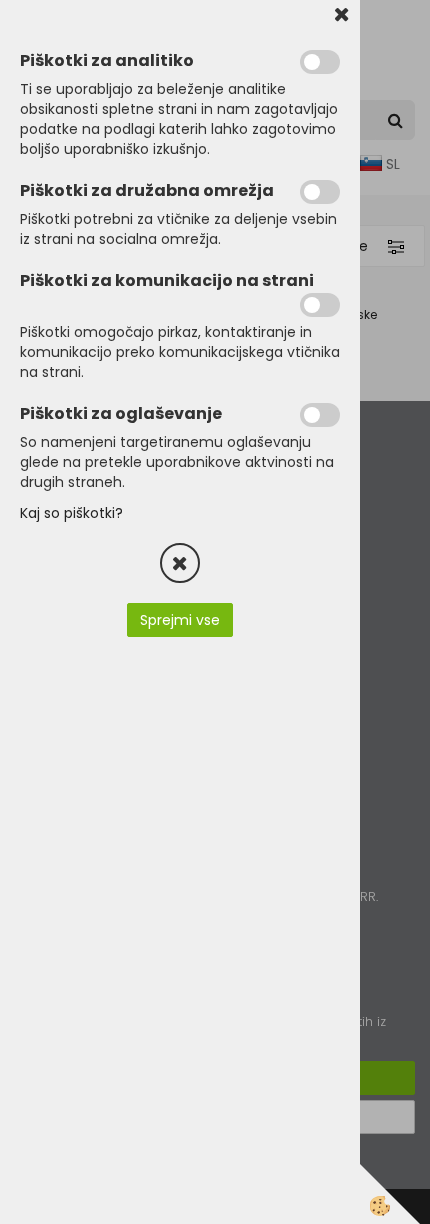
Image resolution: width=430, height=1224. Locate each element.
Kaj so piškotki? (71, 513)
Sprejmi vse (180, 620)
